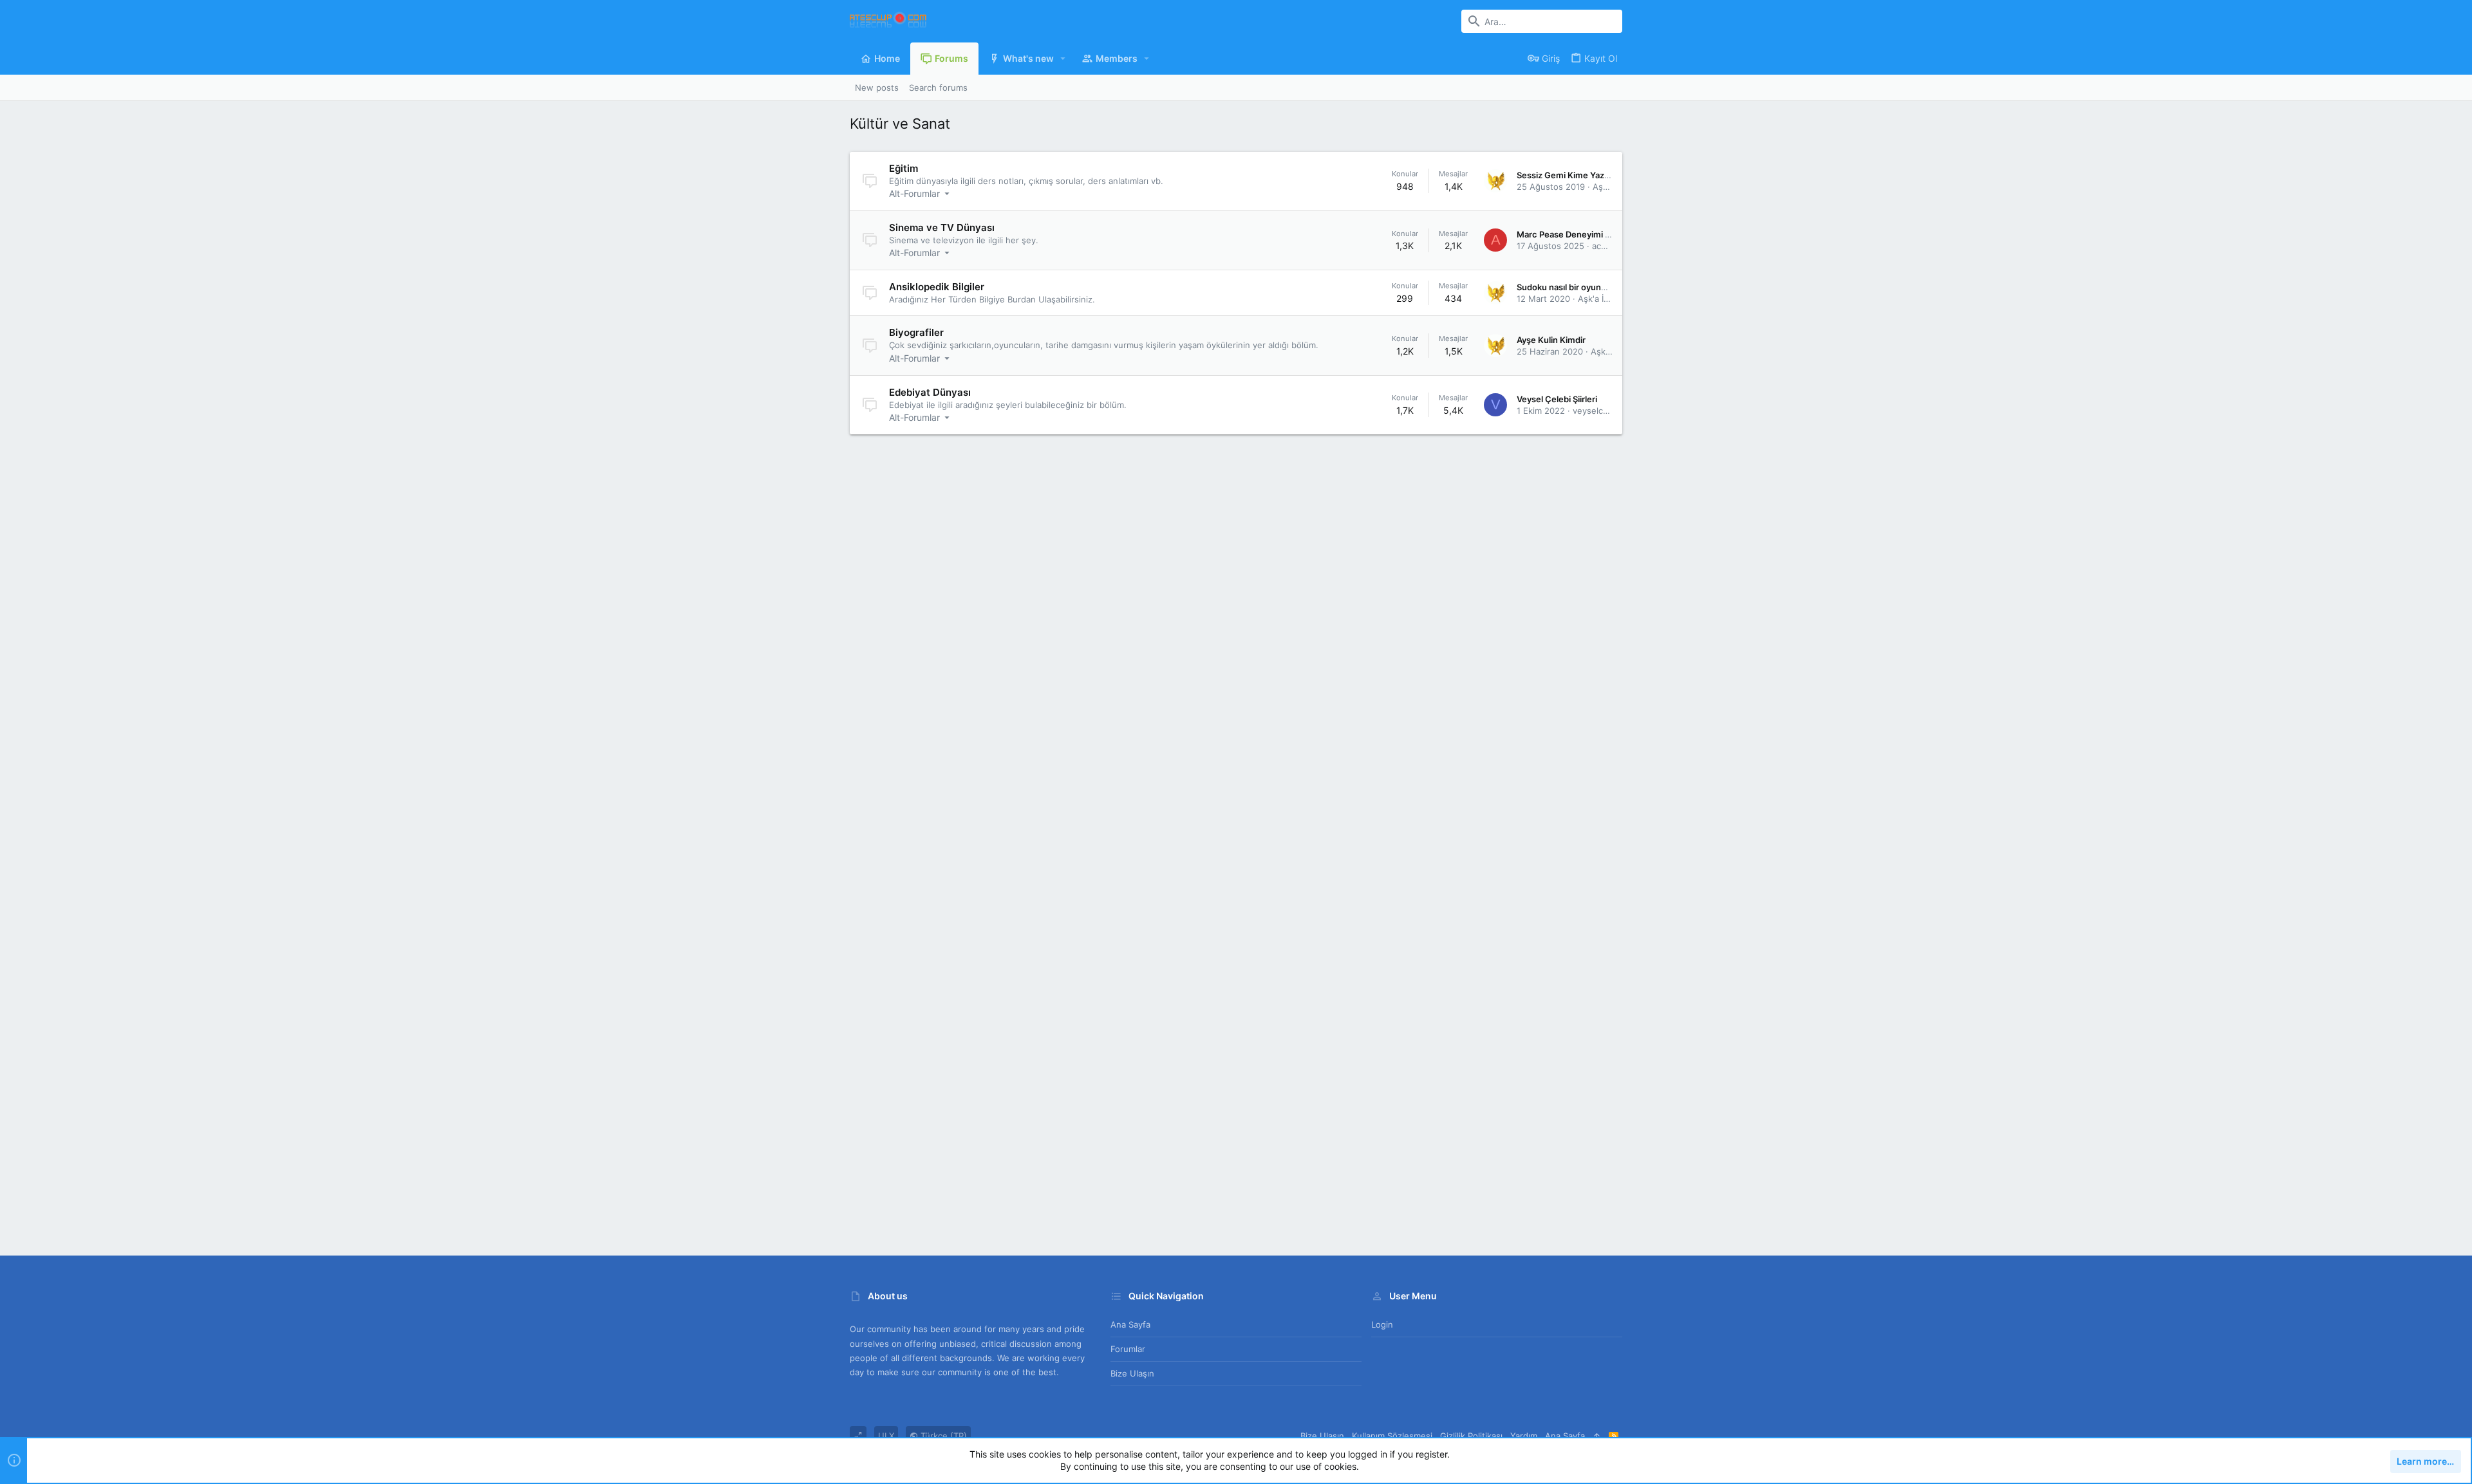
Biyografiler (916, 332)
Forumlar (1128, 1349)
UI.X (886, 1436)
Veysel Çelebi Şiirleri (1557, 399)
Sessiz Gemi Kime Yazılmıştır (1574, 175)
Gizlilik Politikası (1471, 1436)
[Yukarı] (1597, 1436)
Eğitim (904, 168)
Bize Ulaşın (1132, 1373)
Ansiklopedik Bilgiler (937, 287)
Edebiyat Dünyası (930, 392)
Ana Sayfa (1130, 1324)
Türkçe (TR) (942, 1436)
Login (1382, 1324)
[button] (1063, 59)
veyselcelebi (1597, 411)
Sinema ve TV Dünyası (942, 227)
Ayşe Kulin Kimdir (1551, 340)
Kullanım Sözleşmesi (1392, 1436)
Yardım (1524, 1436)
